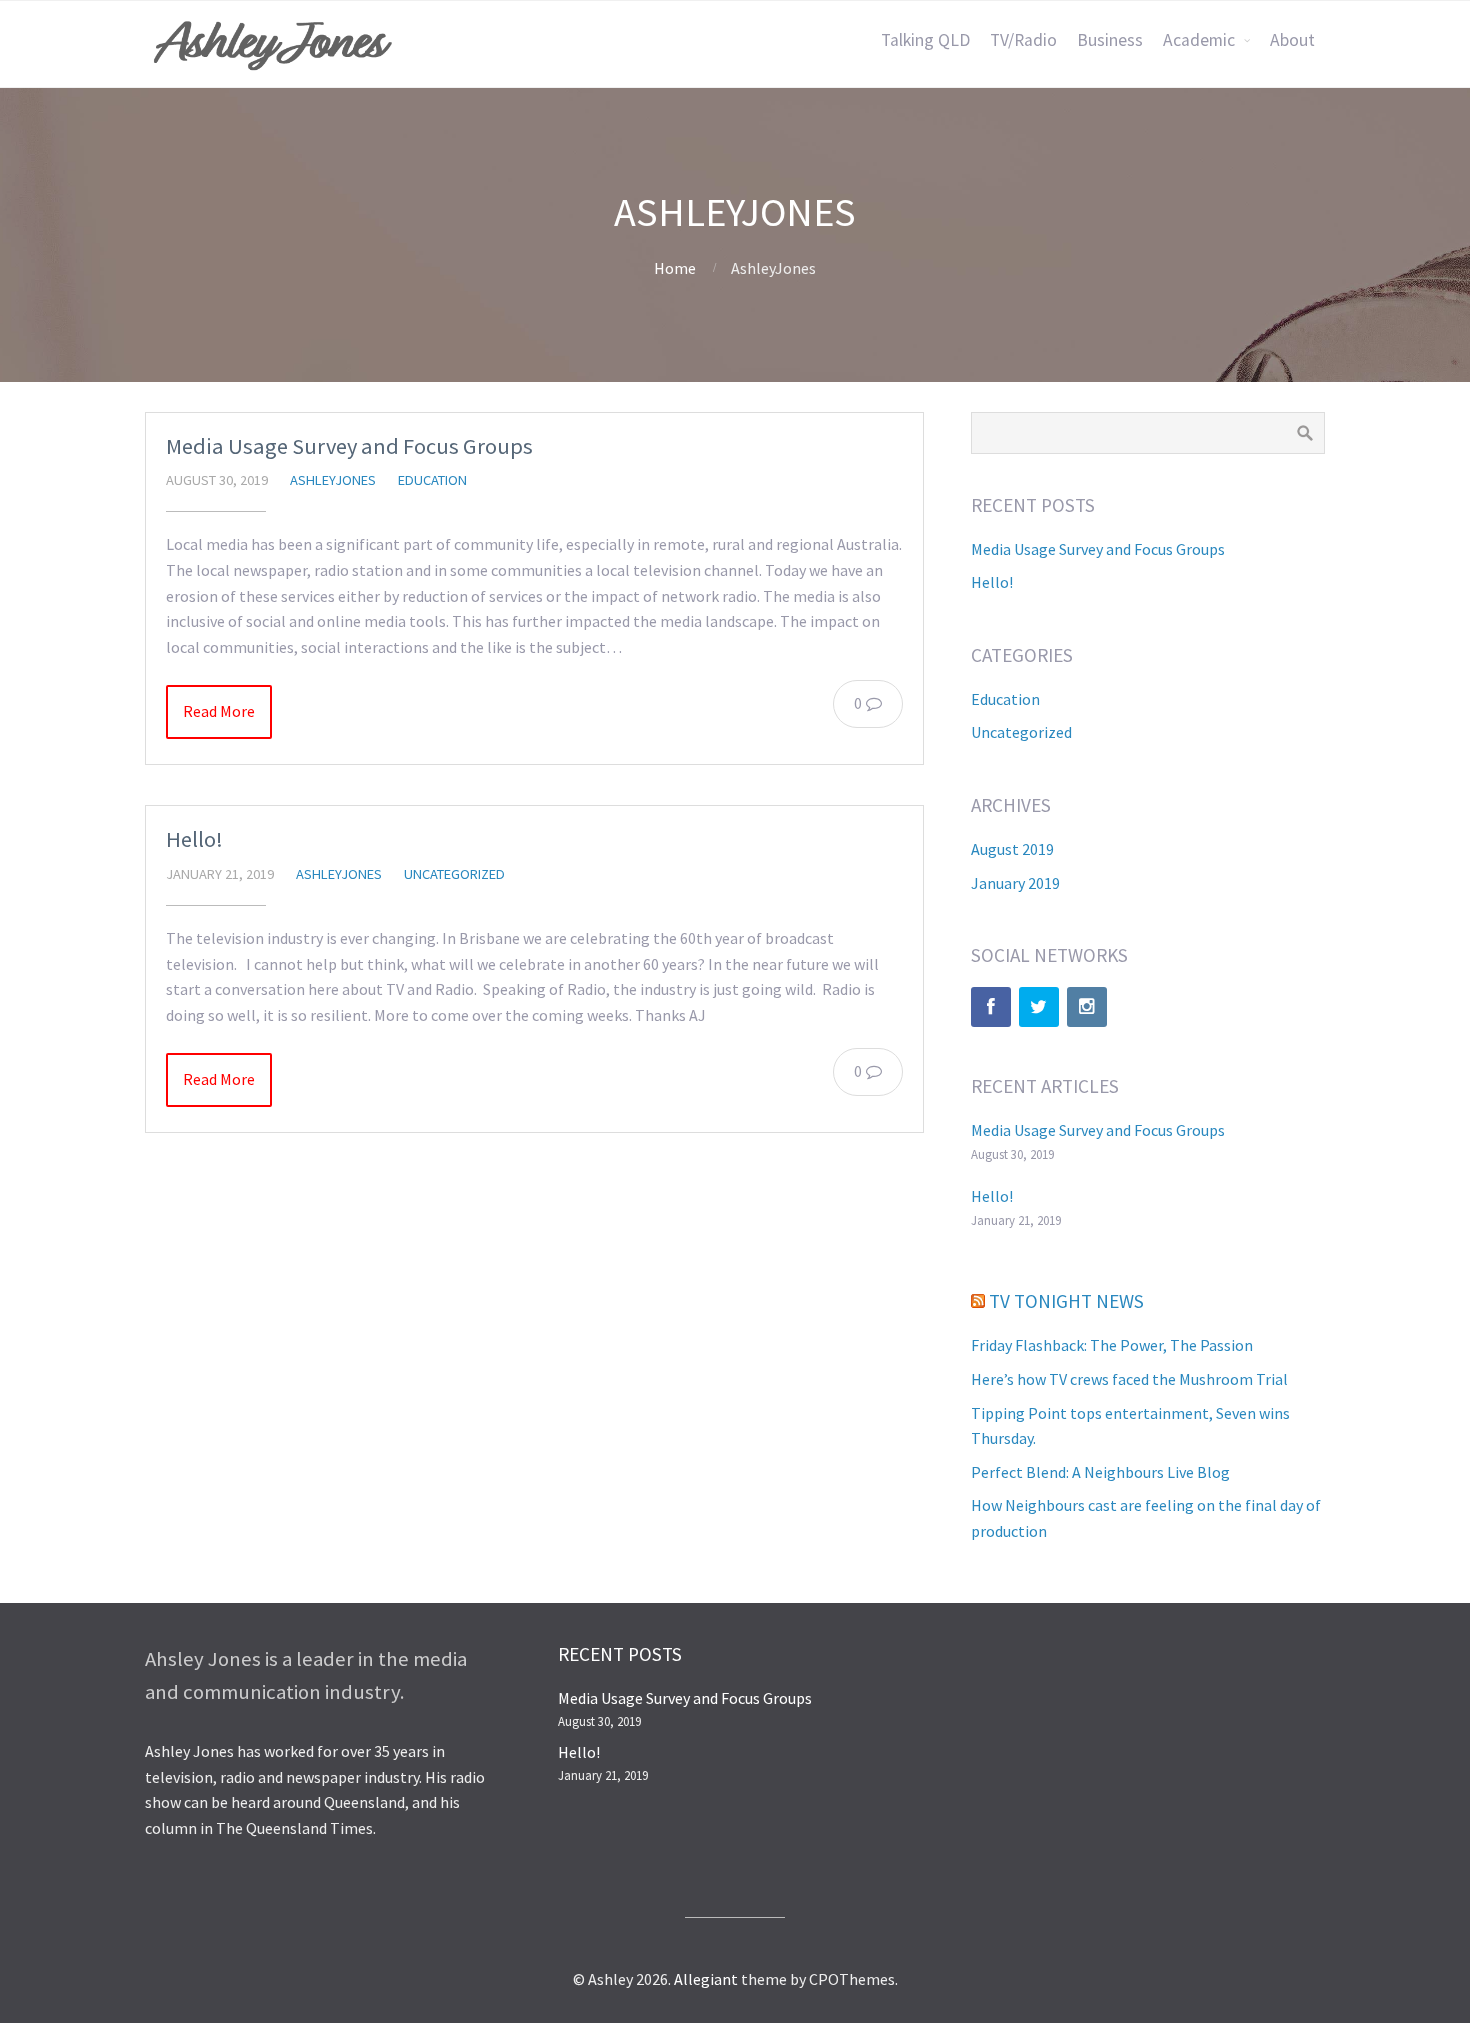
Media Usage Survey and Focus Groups (349, 446)
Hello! (194, 839)
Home (675, 268)
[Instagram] (1087, 1007)
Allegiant (706, 1979)
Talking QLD (925, 40)
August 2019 (1012, 849)
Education (432, 480)
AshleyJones (333, 480)
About (1292, 40)
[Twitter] (1039, 1007)
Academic (1199, 40)
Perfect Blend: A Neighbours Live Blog (1100, 1472)
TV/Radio (1023, 40)
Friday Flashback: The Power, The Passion (1112, 1345)
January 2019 (1015, 883)
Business (1110, 40)
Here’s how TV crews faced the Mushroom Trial (1129, 1379)
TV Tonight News (1066, 1301)
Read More (219, 711)
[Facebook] (991, 1007)
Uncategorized (454, 874)
